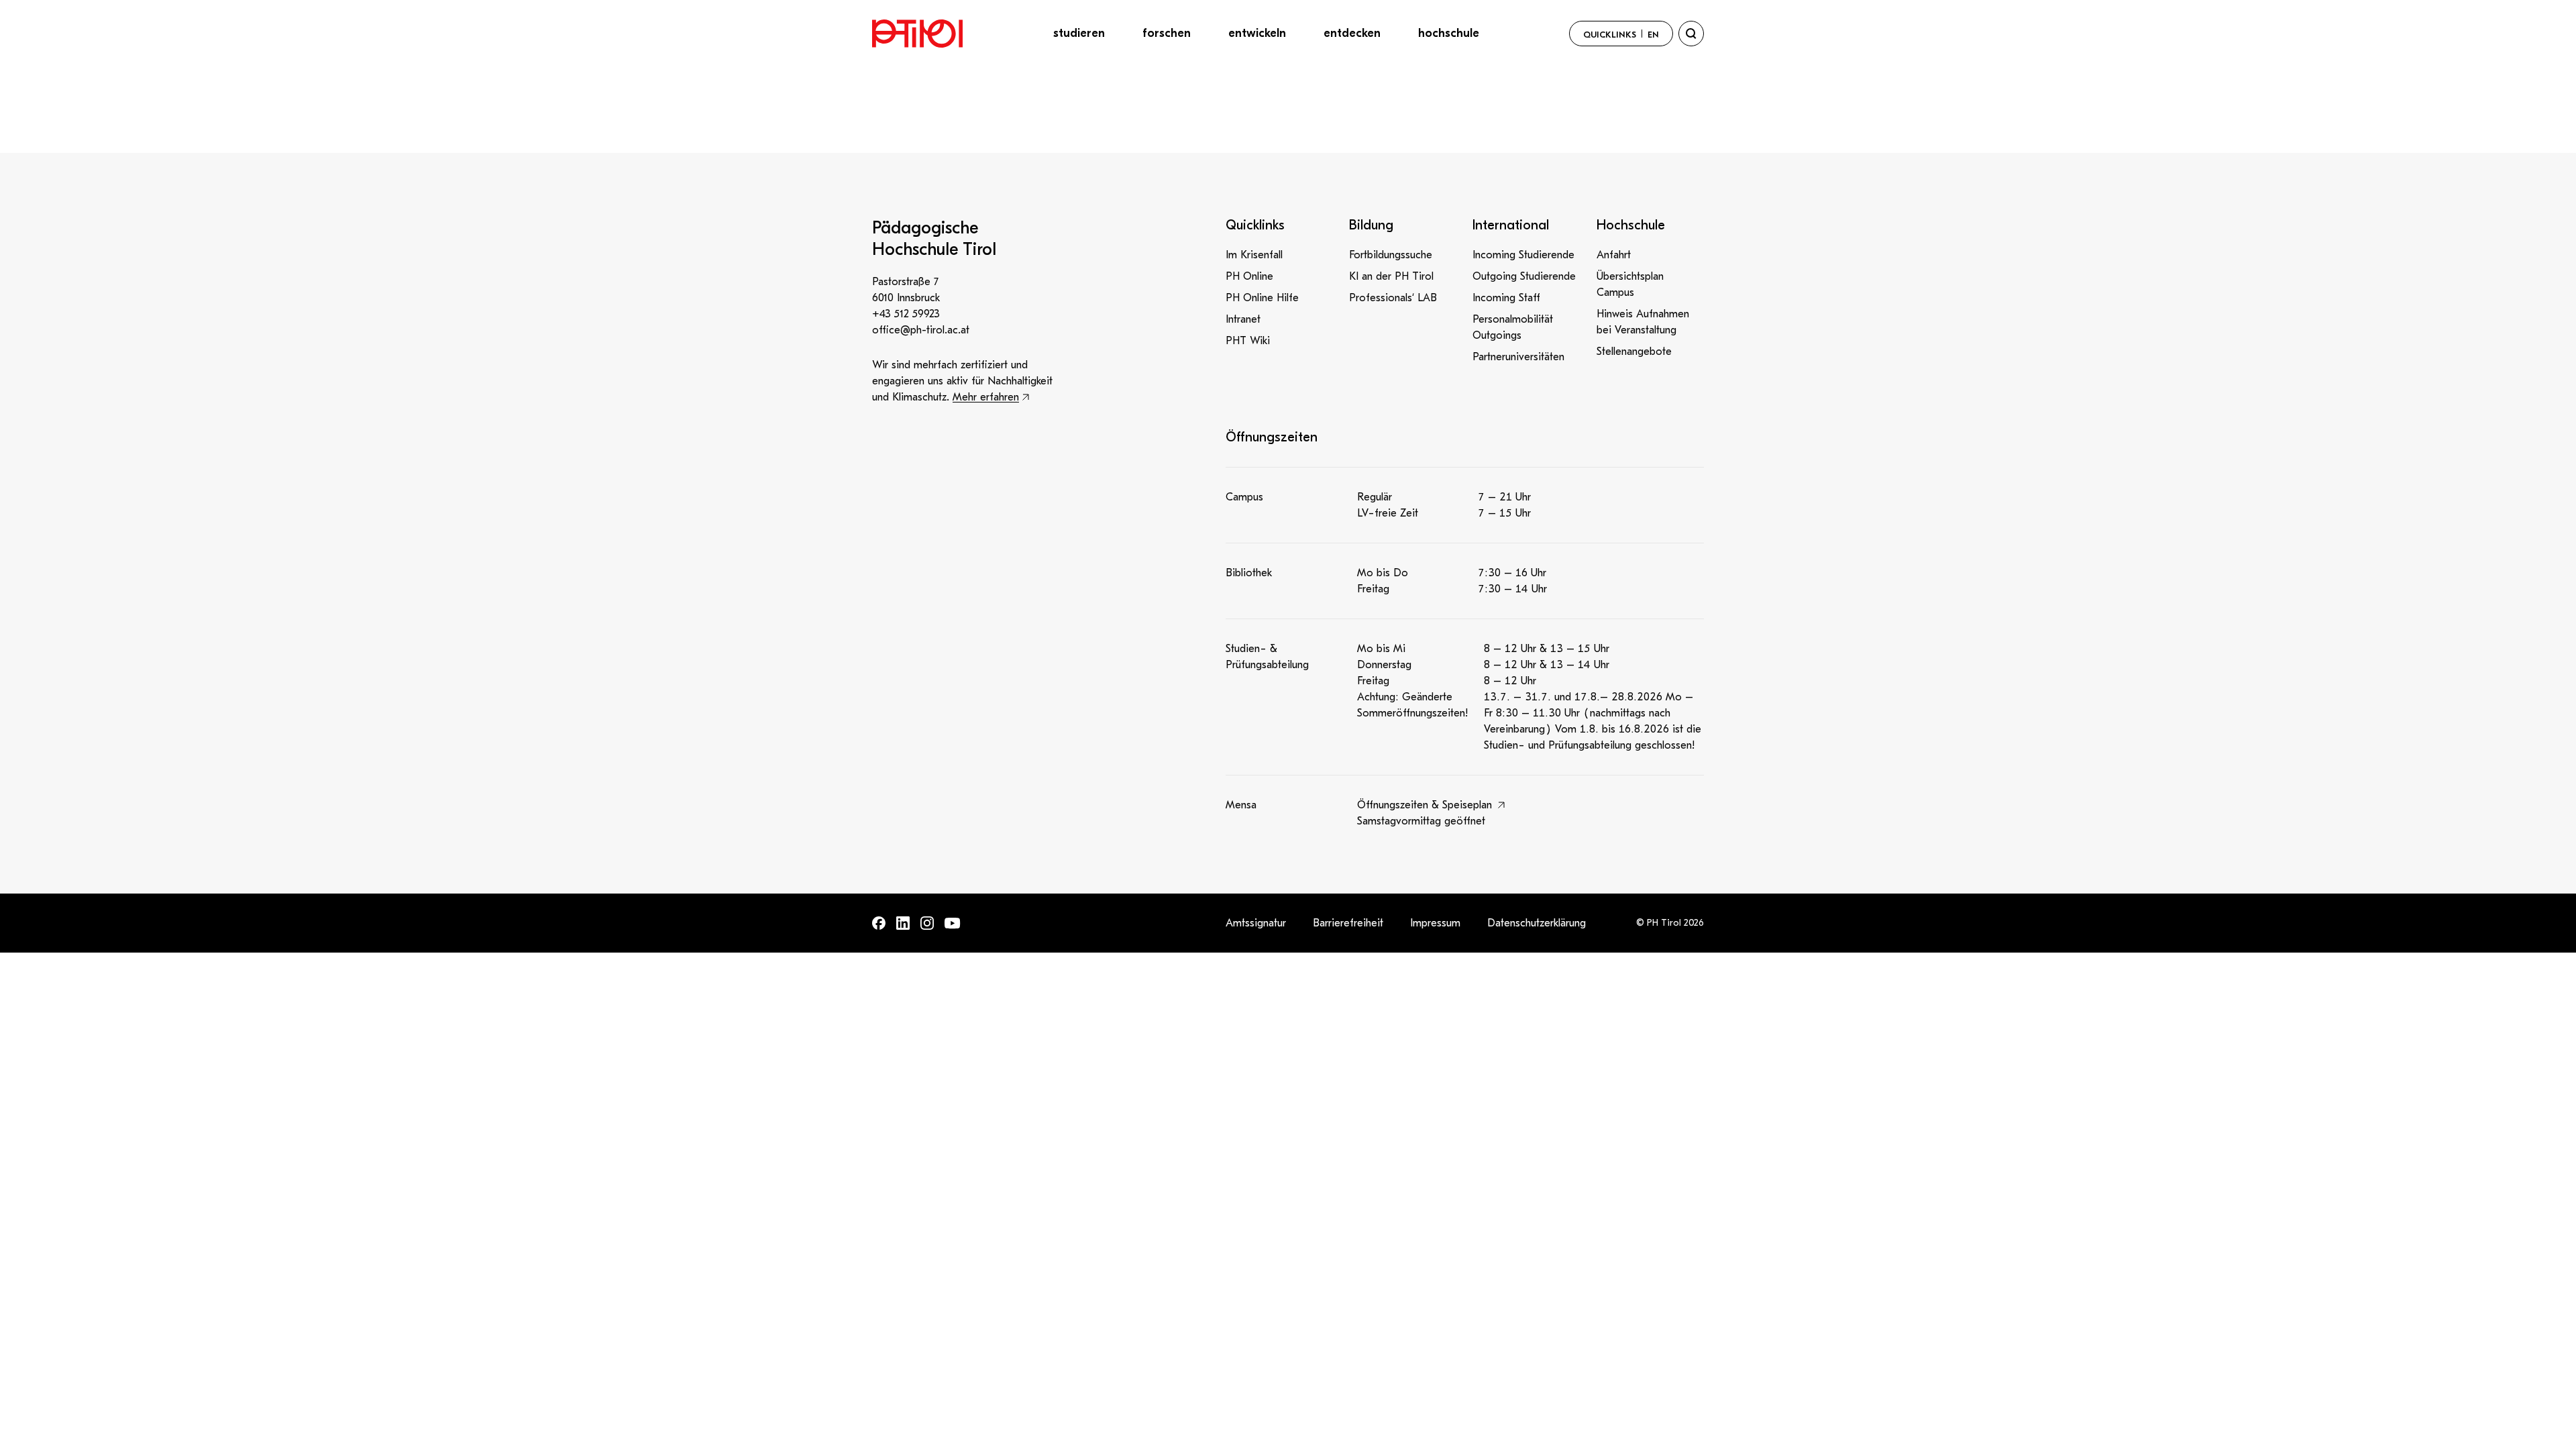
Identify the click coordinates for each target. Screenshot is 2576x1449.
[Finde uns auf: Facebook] (879, 923)
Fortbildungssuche (1391, 255)
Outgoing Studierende (1524, 276)
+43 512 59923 (906, 314)
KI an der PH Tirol (1391, 276)
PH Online (1249, 276)
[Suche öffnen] (1691, 34)
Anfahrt (1614, 255)
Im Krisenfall (1254, 255)
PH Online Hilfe (1262, 298)
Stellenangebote (1634, 352)
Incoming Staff (1506, 298)
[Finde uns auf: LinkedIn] (903, 923)
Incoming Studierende (1523, 255)
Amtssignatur (1256, 923)
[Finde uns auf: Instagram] (927, 923)
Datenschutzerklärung (1537, 923)
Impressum (1435, 923)
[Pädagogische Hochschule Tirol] (917, 34)
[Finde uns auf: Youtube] (953, 923)
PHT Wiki (1248, 341)
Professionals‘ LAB (1393, 298)
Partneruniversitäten (1518, 357)
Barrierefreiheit (1348, 923)
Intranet (1243, 319)
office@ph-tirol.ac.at (921, 330)
